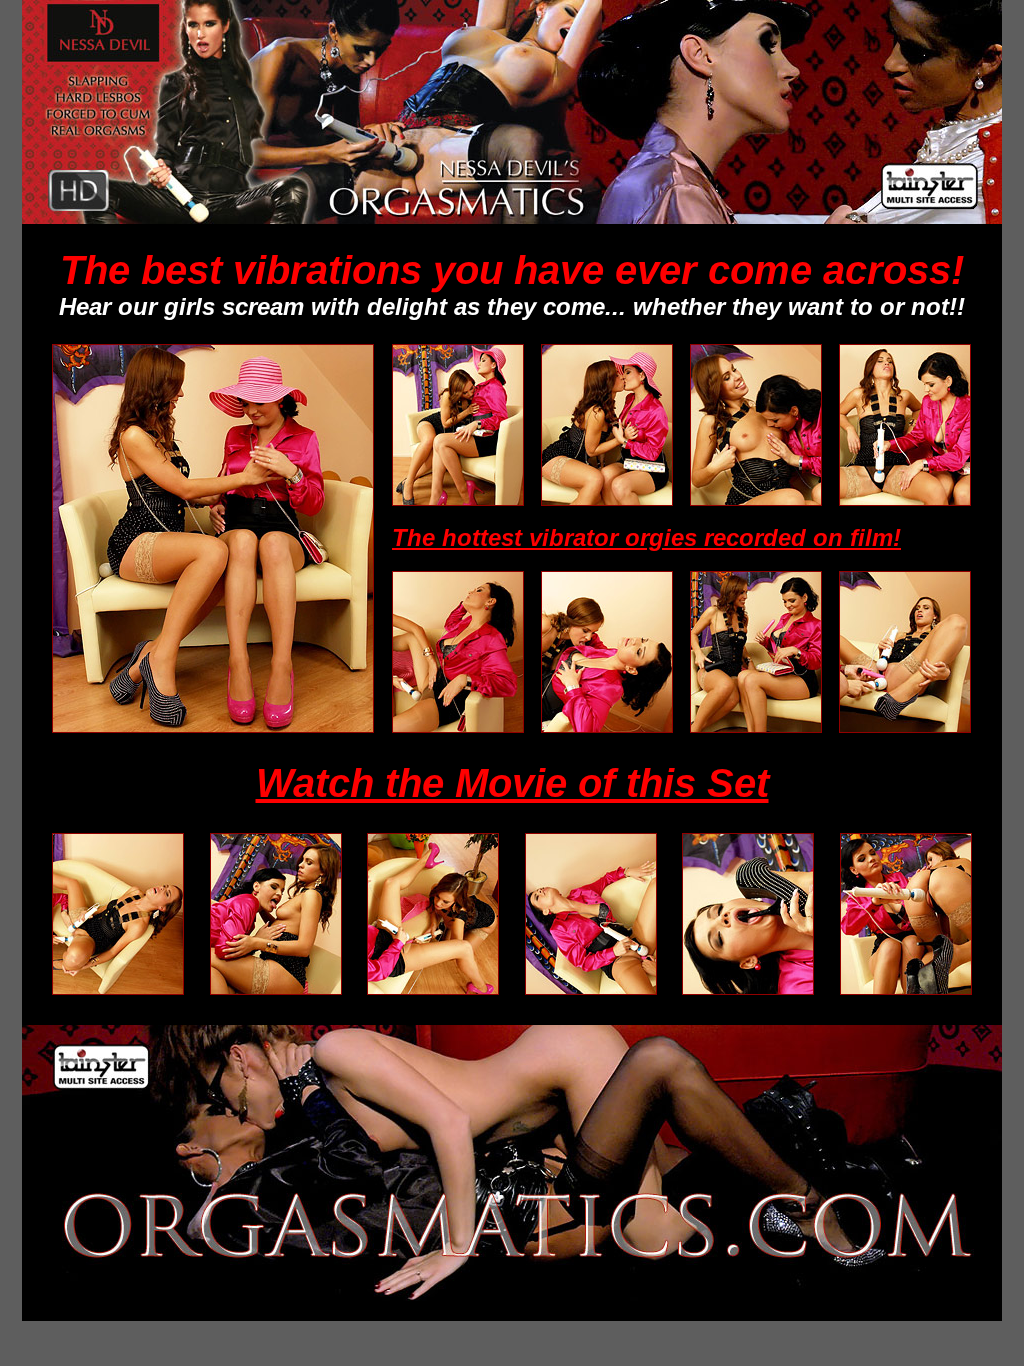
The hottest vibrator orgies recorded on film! (646, 537)
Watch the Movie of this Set (512, 783)
